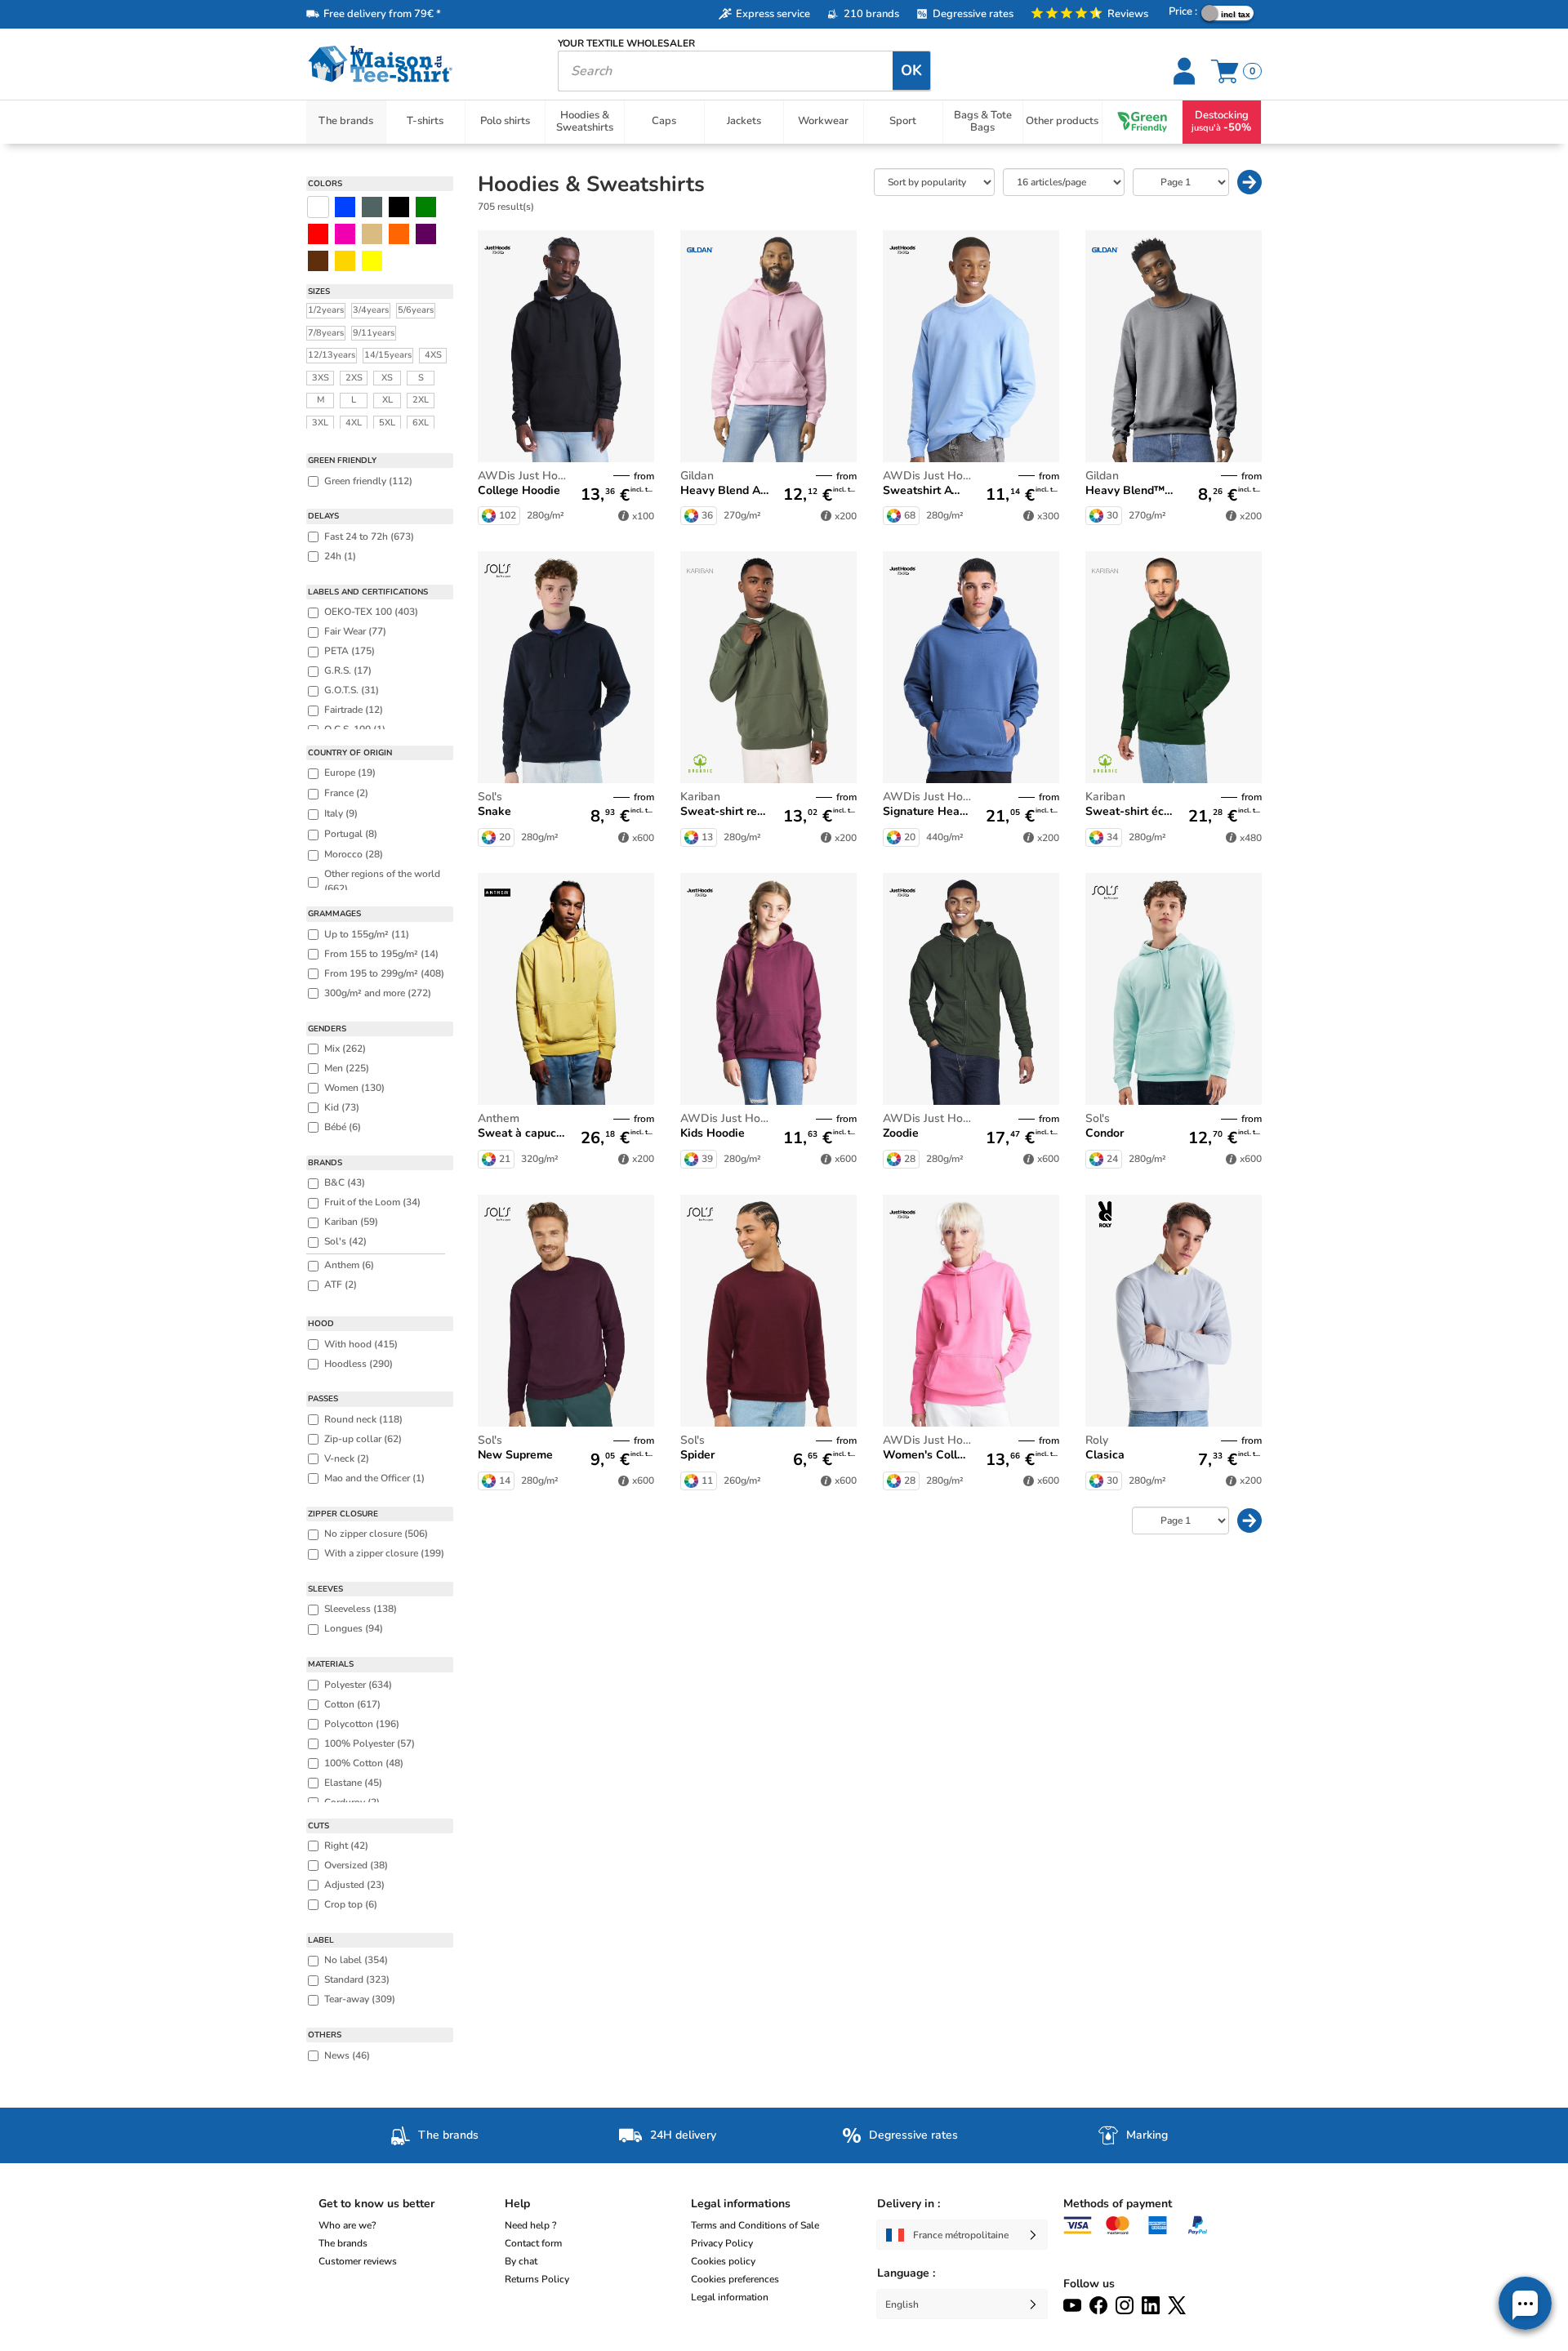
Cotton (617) (352, 1704)
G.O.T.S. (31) (352, 690)
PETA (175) (350, 651)
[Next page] (1249, 182)
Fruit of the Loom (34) (372, 1202)
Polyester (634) (358, 1685)
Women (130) (354, 1088)
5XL (387, 423)
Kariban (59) (351, 1222)
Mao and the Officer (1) (374, 1478)
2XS (354, 378)
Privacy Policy (722, 2243)
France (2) (346, 793)
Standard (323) (357, 1979)
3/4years (371, 310)
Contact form (533, 2243)
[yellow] (345, 261)
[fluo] (372, 261)
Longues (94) (354, 1628)
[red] (318, 234)
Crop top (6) (351, 1904)
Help (517, 2204)
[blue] (345, 207)
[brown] (318, 261)
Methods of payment (1118, 2204)
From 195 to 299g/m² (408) (384, 973)
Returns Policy (537, 2279)
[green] (426, 207)
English (902, 2304)
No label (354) (356, 1960)
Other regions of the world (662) (382, 881)
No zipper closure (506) (376, 1534)
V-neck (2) (347, 1458)
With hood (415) (361, 1344)
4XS (433, 355)
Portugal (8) (351, 834)
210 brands (871, 14)
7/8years (326, 333)
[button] (1525, 2303)
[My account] (1186, 71)
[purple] (426, 234)
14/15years (388, 355)
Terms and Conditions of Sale (755, 2225)
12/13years (332, 355)
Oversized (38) (356, 1865)
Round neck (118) (363, 1419)
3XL (320, 423)
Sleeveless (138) (361, 1609)
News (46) (347, 2055)
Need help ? (530, 2225)
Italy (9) (341, 813)
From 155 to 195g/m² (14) (381, 954)
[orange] (399, 234)
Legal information (730, 2297)
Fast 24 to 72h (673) (369, 537)
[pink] (345, 234)
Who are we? (347, 2225)
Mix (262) (345, 1049)
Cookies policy (723, 2261)
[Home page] (420, 64)
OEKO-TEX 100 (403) (371, 612)
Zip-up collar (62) (363, 1439)
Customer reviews (358, 2261)
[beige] (372, 234)
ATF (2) (341, 1285)
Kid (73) (342, 1107)
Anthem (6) (349, 1265)
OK (911, 70)
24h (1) (340, 556)
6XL (421, 423)
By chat (521, 2261)
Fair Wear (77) (355, 631)
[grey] (372, 207)
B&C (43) (345, 1182)
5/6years (416, 310)
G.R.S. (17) (348, 670)
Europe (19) (350, 773)
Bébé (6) (343, 1127)
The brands (343, 2243)
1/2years (326, 310)
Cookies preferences (735, 2279)
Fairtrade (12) (354, 710)
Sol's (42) (345, 1241)
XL (388, 400)
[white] (318, 207)
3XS (321, 378)
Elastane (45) (353, 1783)
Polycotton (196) (362, 1724)
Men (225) (347, 1068)
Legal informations (741, 2204)
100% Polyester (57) (370, 1743)
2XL (421, 400)
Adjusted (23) (354, 1885)
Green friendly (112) (368, 481)
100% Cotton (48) (364, 1763)
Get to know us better (376, 2204)
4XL (354, 423)
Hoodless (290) (359, 1364)
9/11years (374, 333)
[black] (399, 207)
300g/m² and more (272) (378, 993)
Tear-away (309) (360, 1999)
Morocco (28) (354, 854)
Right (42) (346, 1846)
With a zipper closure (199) (384, 1553)
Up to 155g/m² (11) (367, 934)
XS (387, 378)
